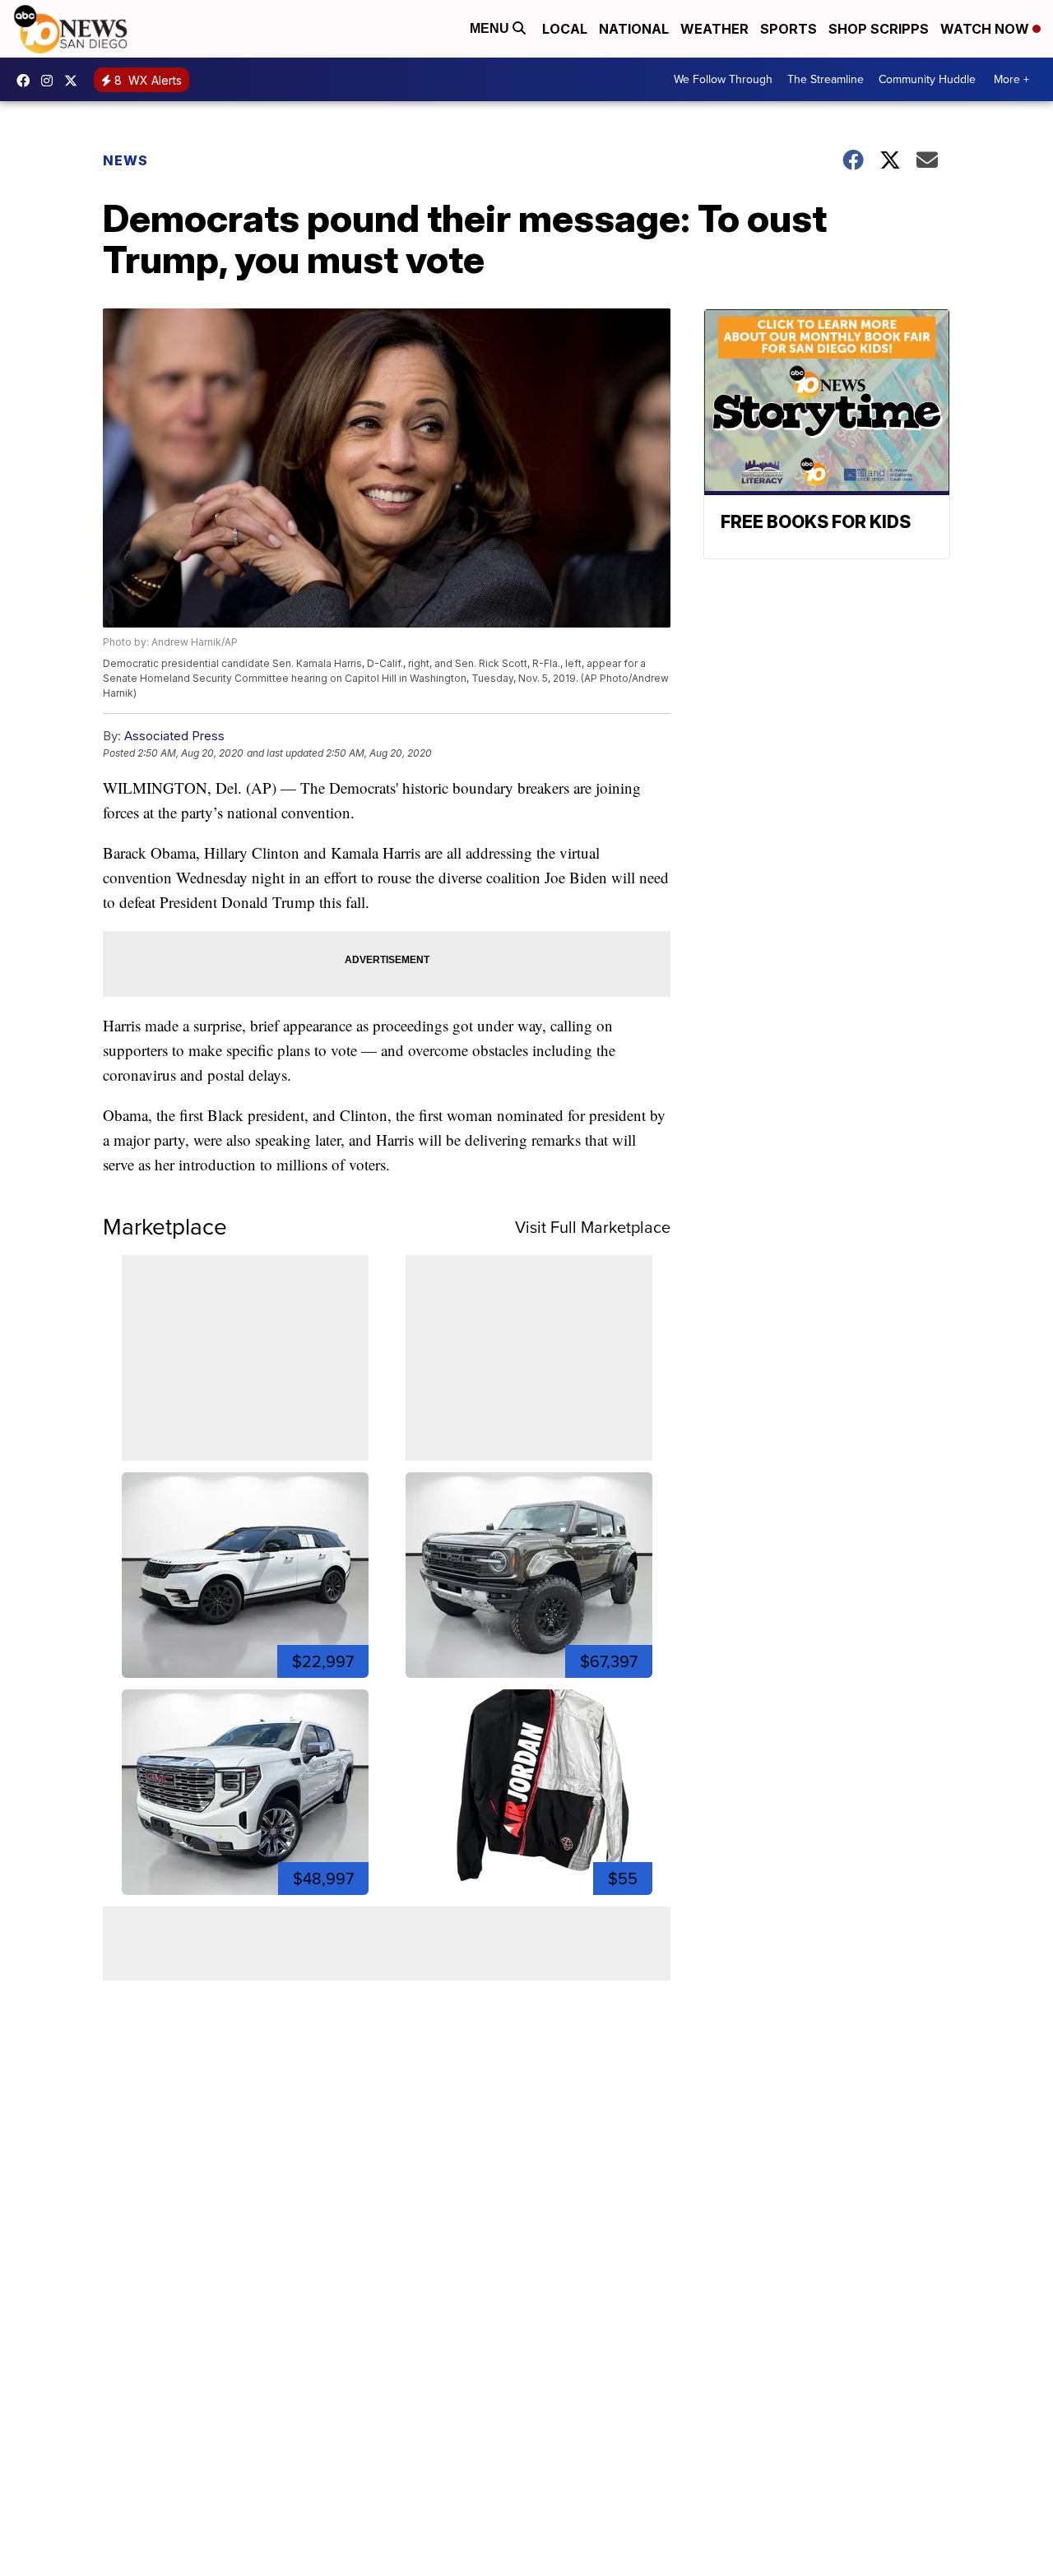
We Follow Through (723, 79)
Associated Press (174, 736)
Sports (789, 29)
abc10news (27, 81)
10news (75, 81)
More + (1011, 79)
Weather (714, 29)
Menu (491, 28)
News (125, 160)
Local (565, 29)
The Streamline (826, 79)
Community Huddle (927, 79)
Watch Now (986, 29)
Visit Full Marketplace (593, 1227)
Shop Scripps (879, 29)
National (634, 29)
